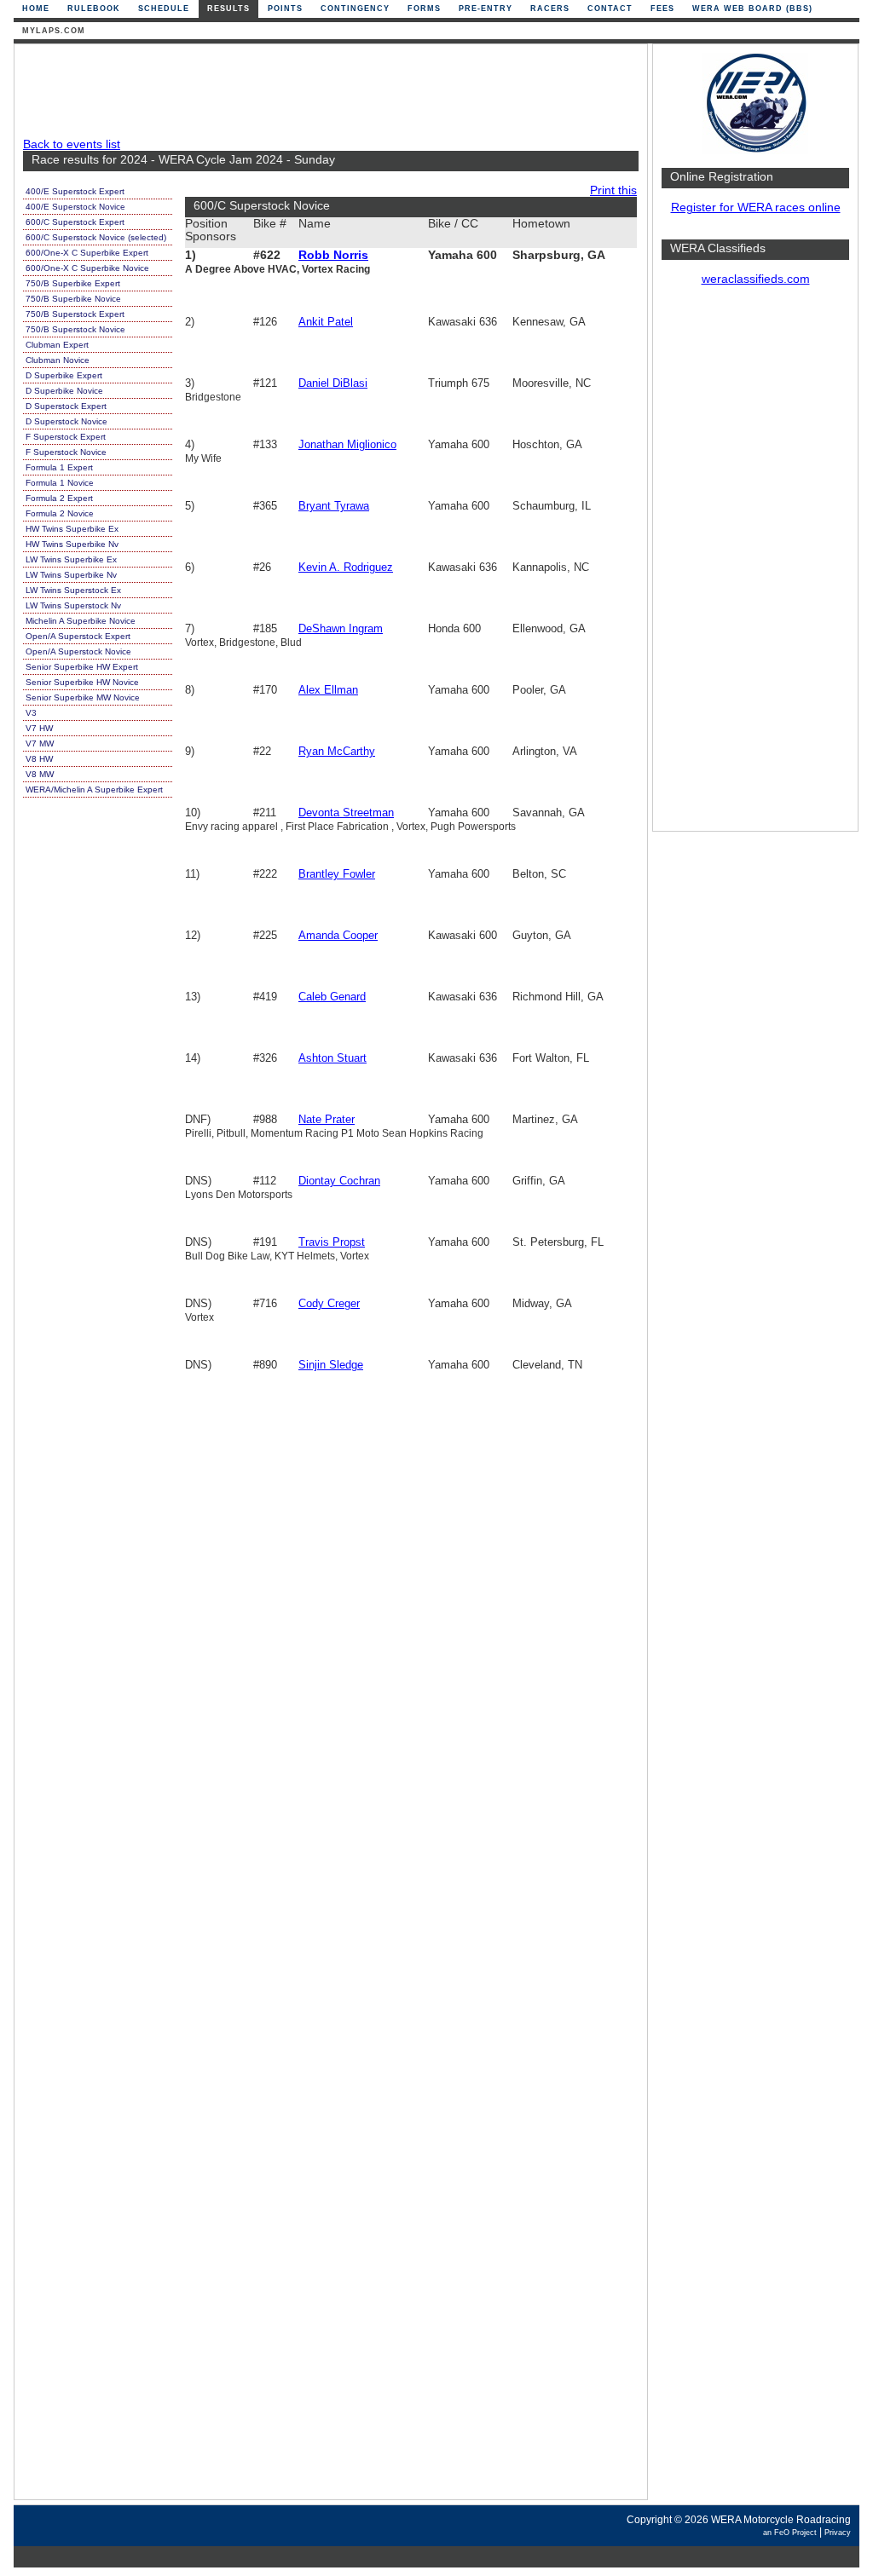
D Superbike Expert (64, 375)
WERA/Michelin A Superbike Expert (94, 790)
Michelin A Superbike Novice (81, 621)
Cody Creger (329, 1303)
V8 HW (39, 759)
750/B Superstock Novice (75, 329)
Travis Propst (332, 1242)
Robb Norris (333, 255)
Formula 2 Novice (60, 513)
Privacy (838, 2533)
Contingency (355, 9)
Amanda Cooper (338, 935)
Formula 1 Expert (59, 467)
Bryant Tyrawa (334, 506)
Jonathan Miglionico (347, 444)
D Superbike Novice (64, 391)
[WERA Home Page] (755, 150)
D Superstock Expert (66, 406)
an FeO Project (790, 2533)
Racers (550, 9)
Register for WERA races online (756, 207)
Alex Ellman (328, 690)
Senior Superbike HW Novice (82, 682)
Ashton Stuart (332, 1058)
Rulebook (94, 9)
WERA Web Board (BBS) (752, 9)
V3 (31, 713)
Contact (610, 9)
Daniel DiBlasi (333, 383)
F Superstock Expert (66, 437)
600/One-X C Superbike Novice (87, 268)
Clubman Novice (58, 360)
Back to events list (72, 144)
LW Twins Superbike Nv (71, 575)
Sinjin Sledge (331, 1365)
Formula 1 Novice (60, 483)
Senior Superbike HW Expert (82, 667)
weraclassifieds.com (756, 279)
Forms (424, 9)
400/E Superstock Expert (75, 191)
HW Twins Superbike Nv (72, 544)
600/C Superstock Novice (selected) (96, 237)
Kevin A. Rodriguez (346, 567)
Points (285, 9)
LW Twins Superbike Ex (71, 559)
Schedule (164, 9)
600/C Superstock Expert (75, 222)
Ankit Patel (326, 322)
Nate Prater (327, 1119)
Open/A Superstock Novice (78, 651)
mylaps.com (54, 31)
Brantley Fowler (337, 874)
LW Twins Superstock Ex (73, 590)
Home (36, 9)
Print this (613, 190)
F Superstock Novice (66, 452)
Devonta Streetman (346, 813)
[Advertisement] (755, 567)
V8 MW (40, 774)
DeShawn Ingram (341, 628)
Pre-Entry (486, 9)
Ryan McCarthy (337, 751)
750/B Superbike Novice (73, 299)
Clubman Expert (57, 345)
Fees (662, 9)
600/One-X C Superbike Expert (87, 253)
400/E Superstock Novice (75, 207)
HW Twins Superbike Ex (72, 529)
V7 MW (40, 743)
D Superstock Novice (66, 421)
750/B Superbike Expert (73, 283)
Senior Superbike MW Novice (83, 697)
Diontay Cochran (339, 1181)
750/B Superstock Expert (75, 314)
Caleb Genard (332, 997)
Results (228, 9)
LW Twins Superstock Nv (73, 605)
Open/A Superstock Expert (78, 636)
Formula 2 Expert (59, 498)
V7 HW (39, 728)
